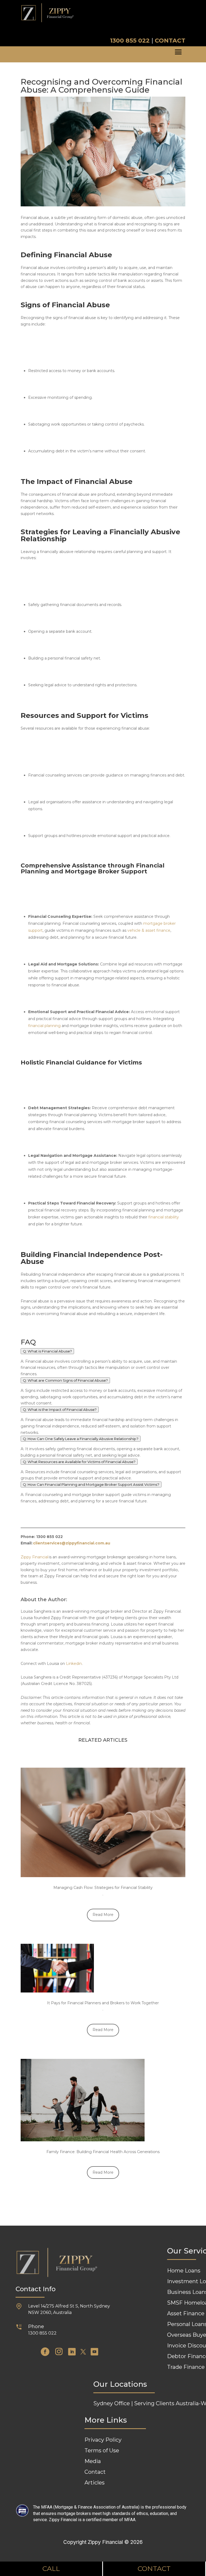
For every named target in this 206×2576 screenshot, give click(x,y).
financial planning (44, 1026)
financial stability (164, 1217)
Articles (95, 2483)
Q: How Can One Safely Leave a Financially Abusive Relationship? (81, 1439)
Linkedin (74, 1664)
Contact (95, 2472)
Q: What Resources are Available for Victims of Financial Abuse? (79, 1462)
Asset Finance (186, 2313)
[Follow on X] (83, 2352)
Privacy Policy (103, 2440)
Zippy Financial (34, 1557)
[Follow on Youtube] (94, 2352)
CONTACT (170, 41)
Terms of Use (102, 2450)
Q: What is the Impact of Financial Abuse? (60, 1410)
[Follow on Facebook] (45, 2352)
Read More (103, 1915)
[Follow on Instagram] (59, 2352)
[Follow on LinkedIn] (72, 2352)
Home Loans (184, 2271)
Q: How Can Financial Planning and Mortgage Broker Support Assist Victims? (91, 1484)
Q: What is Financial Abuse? (47, 1351)
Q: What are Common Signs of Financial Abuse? (65, 1380)
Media (93, 2461)
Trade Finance (186, 2367)
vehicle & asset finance (149, 930)
